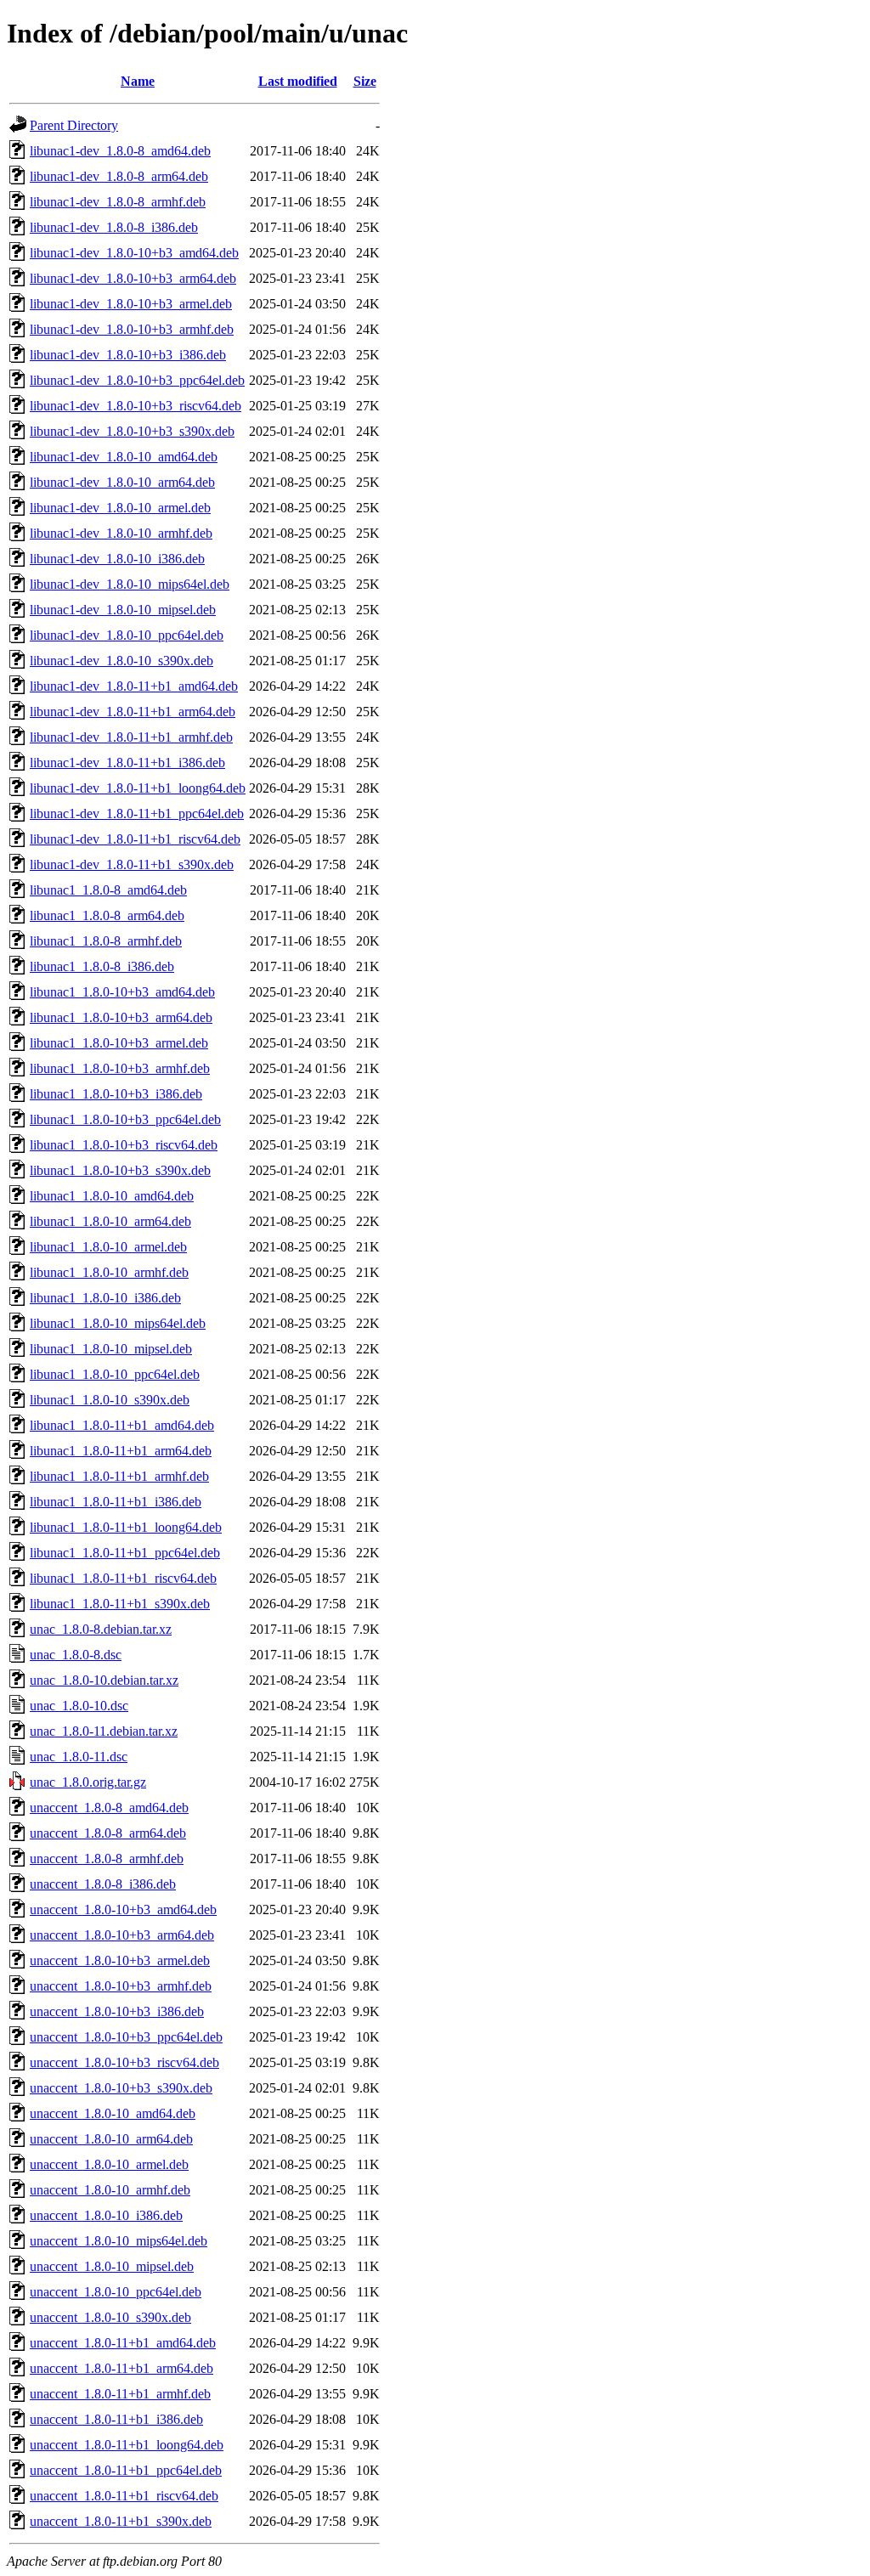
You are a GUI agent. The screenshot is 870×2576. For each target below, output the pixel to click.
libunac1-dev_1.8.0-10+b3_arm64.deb (133, 278)
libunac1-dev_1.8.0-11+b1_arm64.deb (133, 712)
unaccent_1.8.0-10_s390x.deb (110, 2317)
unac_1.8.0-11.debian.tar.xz (104, 1731)
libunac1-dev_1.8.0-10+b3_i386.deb (128, 355)
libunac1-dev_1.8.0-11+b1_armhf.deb (131, 737)
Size (365, 81)
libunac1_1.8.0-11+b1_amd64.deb (122, 1425)
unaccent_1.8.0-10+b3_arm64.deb (122, 1935)
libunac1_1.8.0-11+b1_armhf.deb (119, 1476)
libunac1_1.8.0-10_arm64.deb (110, 1221)
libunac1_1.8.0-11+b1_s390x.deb (120, 1604)
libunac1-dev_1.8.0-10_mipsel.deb (123, 610)
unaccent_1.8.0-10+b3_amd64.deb (123, 1909)
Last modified (298, 81)
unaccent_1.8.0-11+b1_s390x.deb (121, 2521)
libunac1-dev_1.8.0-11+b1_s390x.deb (132, 864)
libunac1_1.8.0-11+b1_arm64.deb (121, 1451)
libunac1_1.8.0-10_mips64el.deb (118, 1323)
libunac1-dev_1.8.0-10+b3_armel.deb (131, 304)
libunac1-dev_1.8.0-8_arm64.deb (119, 176)
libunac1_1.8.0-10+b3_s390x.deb (120, 1170)
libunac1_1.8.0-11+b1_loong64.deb (126, 1527)
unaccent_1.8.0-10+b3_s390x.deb (121, 2088)
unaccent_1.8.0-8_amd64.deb (109, 1808)
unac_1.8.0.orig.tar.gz (88, 1782)
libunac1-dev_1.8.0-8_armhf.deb (118, 202)
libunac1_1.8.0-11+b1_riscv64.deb (123, 1578)
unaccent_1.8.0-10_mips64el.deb (119, 2241)
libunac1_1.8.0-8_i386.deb (102, 966)
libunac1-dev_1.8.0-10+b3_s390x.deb (132, 431)
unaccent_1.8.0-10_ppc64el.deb (116, 2292)
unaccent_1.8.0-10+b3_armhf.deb (121, 1986)
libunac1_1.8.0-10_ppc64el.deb (115, 1374)
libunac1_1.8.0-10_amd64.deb (112, 1196)
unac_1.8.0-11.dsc (79, 1757)
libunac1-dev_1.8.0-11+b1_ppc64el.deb (137, 813)
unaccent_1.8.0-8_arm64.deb (108, 1833)
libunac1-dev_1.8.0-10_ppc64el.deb (127, 635)
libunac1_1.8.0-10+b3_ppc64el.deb (125, 1119)
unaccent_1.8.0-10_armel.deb (109, 2164)
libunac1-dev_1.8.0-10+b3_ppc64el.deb (137, 380)
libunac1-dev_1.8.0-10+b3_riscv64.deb (136, 406)
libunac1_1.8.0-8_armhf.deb (106, 941)
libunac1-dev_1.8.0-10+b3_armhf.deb (132, 329)
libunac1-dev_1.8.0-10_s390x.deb (121, 661)
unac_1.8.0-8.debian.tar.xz (101, 1629)
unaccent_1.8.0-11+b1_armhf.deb (120, 2394)
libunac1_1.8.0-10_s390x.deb (110, 1400)
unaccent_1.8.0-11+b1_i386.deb (116, 2419)
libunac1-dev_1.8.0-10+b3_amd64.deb (134, 253)
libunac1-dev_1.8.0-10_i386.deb (117, 559)
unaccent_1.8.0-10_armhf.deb (110, 2190)
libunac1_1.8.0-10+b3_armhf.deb (120, 1068)
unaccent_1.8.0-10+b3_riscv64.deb (124, 2062)
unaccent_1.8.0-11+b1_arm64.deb (121, 2368)
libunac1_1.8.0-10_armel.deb (108, 1247)
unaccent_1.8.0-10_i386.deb (106, 2215)
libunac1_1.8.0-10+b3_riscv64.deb (124, 1145)
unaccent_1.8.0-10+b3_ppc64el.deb (126, 2037)
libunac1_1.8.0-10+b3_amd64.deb (122, 992)
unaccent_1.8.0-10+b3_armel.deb (120, 1960)
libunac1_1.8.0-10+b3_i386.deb (116, 1094)
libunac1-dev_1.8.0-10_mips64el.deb (130, 584)
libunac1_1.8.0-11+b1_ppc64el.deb (125, 1553)
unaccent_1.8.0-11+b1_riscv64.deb (124, 2496)
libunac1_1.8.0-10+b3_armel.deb (119, 1043)
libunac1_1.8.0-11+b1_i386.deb (116, 1502)
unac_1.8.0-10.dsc (79, 1706)
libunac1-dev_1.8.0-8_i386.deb (114, 227)
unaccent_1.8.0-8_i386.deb (103, 1884)
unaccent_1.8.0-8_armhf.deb (107, 1859)
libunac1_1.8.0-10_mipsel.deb (111, 1349)
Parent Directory (74, 125)
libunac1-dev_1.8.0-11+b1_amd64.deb (134, 686)
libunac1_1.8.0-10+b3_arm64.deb (121, 1017)
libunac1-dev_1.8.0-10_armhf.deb (121, 533)
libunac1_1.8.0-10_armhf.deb (109, 1272)
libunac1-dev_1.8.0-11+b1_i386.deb (127, 763)
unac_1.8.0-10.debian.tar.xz (104, 1680)
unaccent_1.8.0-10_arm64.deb (111, 2139)
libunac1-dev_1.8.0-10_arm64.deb (122, 482)
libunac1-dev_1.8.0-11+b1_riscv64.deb (135, 839)
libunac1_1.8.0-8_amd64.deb (108, 890)
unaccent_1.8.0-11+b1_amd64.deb (123, 2343)
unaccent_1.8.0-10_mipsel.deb (112, 2266)
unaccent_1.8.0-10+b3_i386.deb (117, 2011)
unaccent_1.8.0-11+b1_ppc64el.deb (126, 2470)
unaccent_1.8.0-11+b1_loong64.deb (127, 2445)
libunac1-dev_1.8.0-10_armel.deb (120, 508)
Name (138, 81)
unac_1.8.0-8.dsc (76, 1655)
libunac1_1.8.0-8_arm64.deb (107, 915)
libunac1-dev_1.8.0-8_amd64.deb (120, 151)
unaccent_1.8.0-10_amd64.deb (113, 2113)
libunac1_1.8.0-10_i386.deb (105, 1298)
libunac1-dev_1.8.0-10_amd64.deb (124, 457)
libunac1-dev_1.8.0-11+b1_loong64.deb (138, 788)
